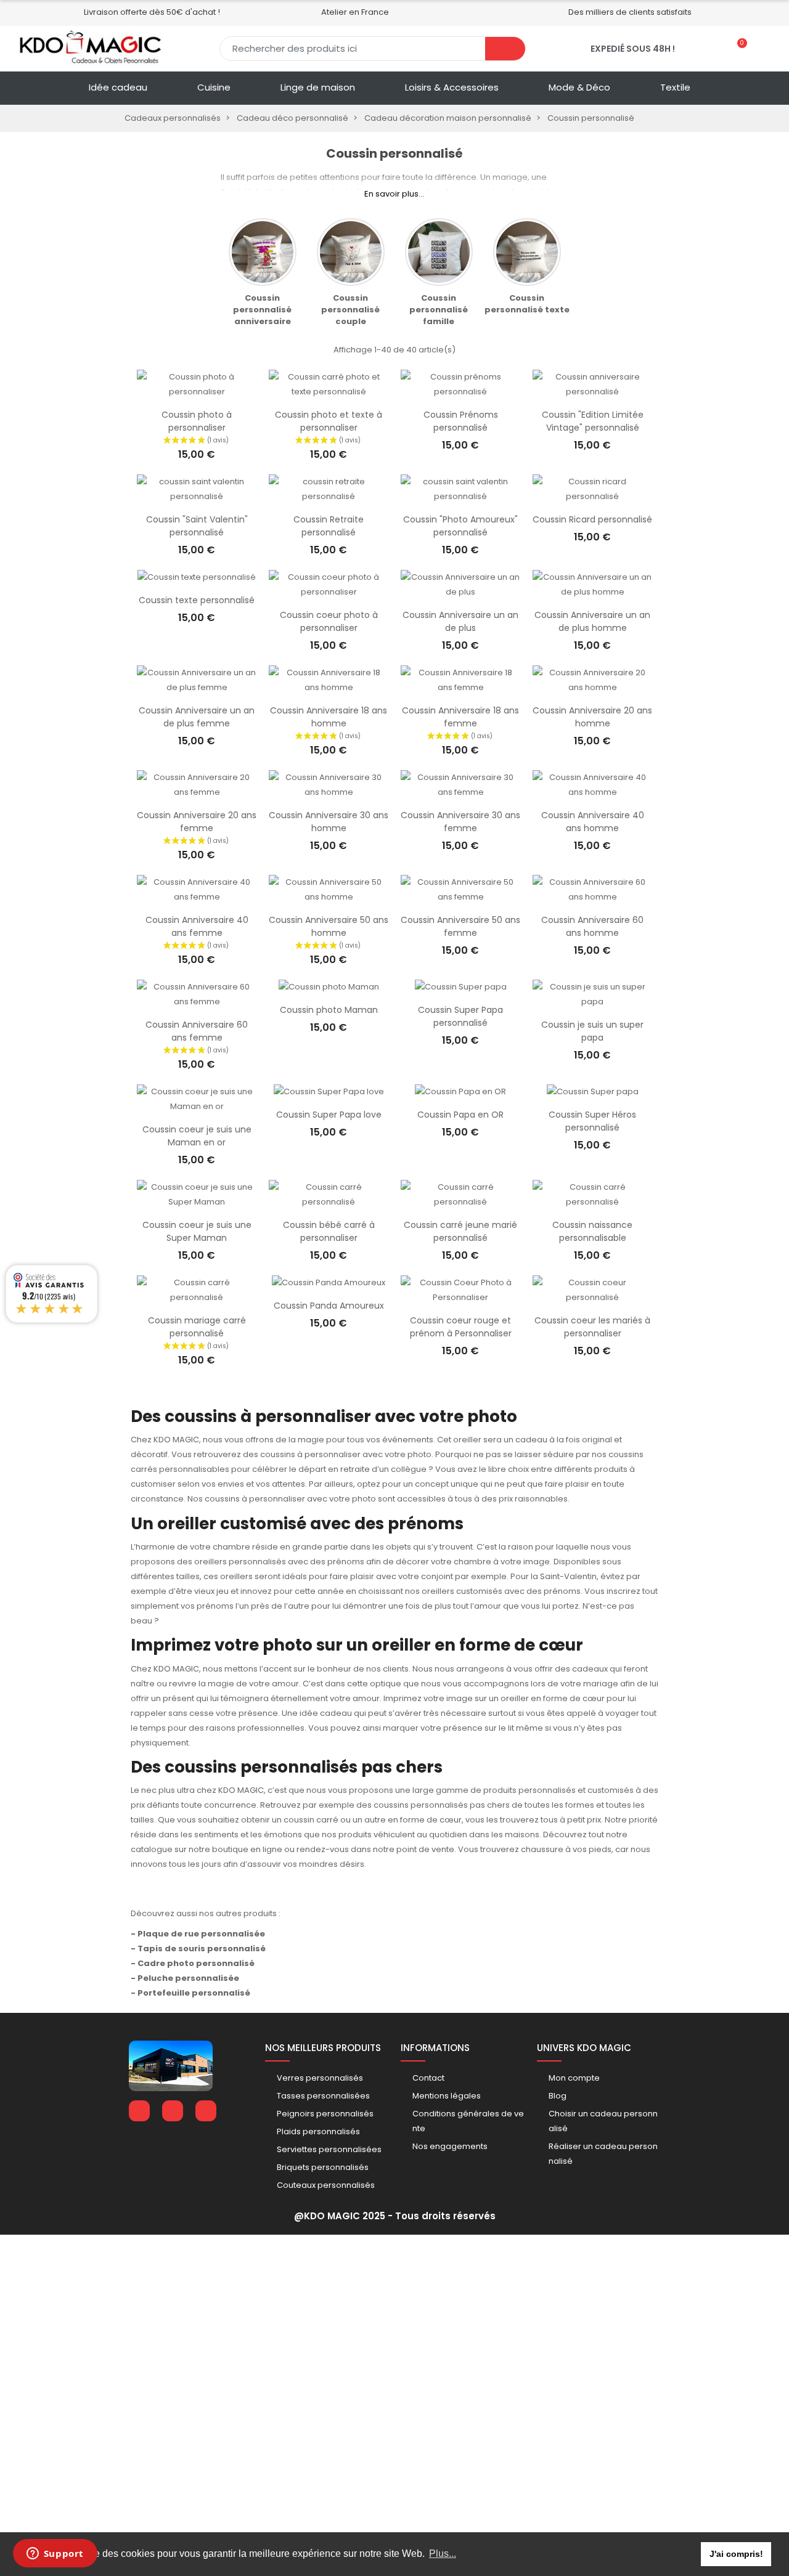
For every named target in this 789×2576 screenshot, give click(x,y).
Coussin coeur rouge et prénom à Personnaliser (461, 1327)
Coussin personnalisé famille (439, 310)
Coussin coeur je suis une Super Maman (197, 1231)
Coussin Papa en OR (460, 1115)
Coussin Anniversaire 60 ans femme (197, 1031)
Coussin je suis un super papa (592, 1031)
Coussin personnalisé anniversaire (262, 310)
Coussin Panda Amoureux (329, 1306)
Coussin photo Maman (329, 1010)
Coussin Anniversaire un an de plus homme (592, 621)
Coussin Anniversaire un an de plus (460, 621)
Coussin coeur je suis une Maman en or (197, 1136)
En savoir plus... (394, 194)
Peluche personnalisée (188, 1978)
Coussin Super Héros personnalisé (592, 1121)
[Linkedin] (173, 2111)
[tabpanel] (262, 273)
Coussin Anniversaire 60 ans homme (592, 926)
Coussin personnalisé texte (527, 304)
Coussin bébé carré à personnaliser (329, 1231)
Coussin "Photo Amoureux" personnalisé (460, 526)
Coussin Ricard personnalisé (592, 519)
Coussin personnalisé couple (350, 310)
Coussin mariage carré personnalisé (197, 1327)
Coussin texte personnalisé (197, 600)
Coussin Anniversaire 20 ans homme (592, 717)
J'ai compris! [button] (736, 2554)
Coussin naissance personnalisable (592, 1231)
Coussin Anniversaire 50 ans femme (460, 926)
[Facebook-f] (139, 2111)
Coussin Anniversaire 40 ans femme (197, 926)
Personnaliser (197, 393)
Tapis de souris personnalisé (202, 1948)
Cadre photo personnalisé (196, 1963)
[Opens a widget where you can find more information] (55, 2554)
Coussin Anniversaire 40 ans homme (593, 822)
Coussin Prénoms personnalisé (461, 421)
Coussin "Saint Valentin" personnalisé (197, 526)
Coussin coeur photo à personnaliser (329, 621)
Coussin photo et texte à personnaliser (329, 421)
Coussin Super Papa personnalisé (460, 1016)
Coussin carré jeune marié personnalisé (460, 1231)
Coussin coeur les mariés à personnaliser (592, 1327)
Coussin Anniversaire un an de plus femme (197, 717)
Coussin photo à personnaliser (197, 421)
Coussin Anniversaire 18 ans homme (329, 717)
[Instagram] (206, 2111)
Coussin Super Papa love (329, 1115)
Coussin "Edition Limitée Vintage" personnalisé (593, 421)
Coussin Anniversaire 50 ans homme (329, 926)
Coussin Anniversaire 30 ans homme (329, 822)
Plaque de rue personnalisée (201, 1934)
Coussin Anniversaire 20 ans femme (197, 822)
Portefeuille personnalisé (194, 1993)
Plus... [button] (443, 2554)
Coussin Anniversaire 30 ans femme (460, 822)
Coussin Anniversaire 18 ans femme (460, 717)
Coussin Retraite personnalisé (329, 526)
